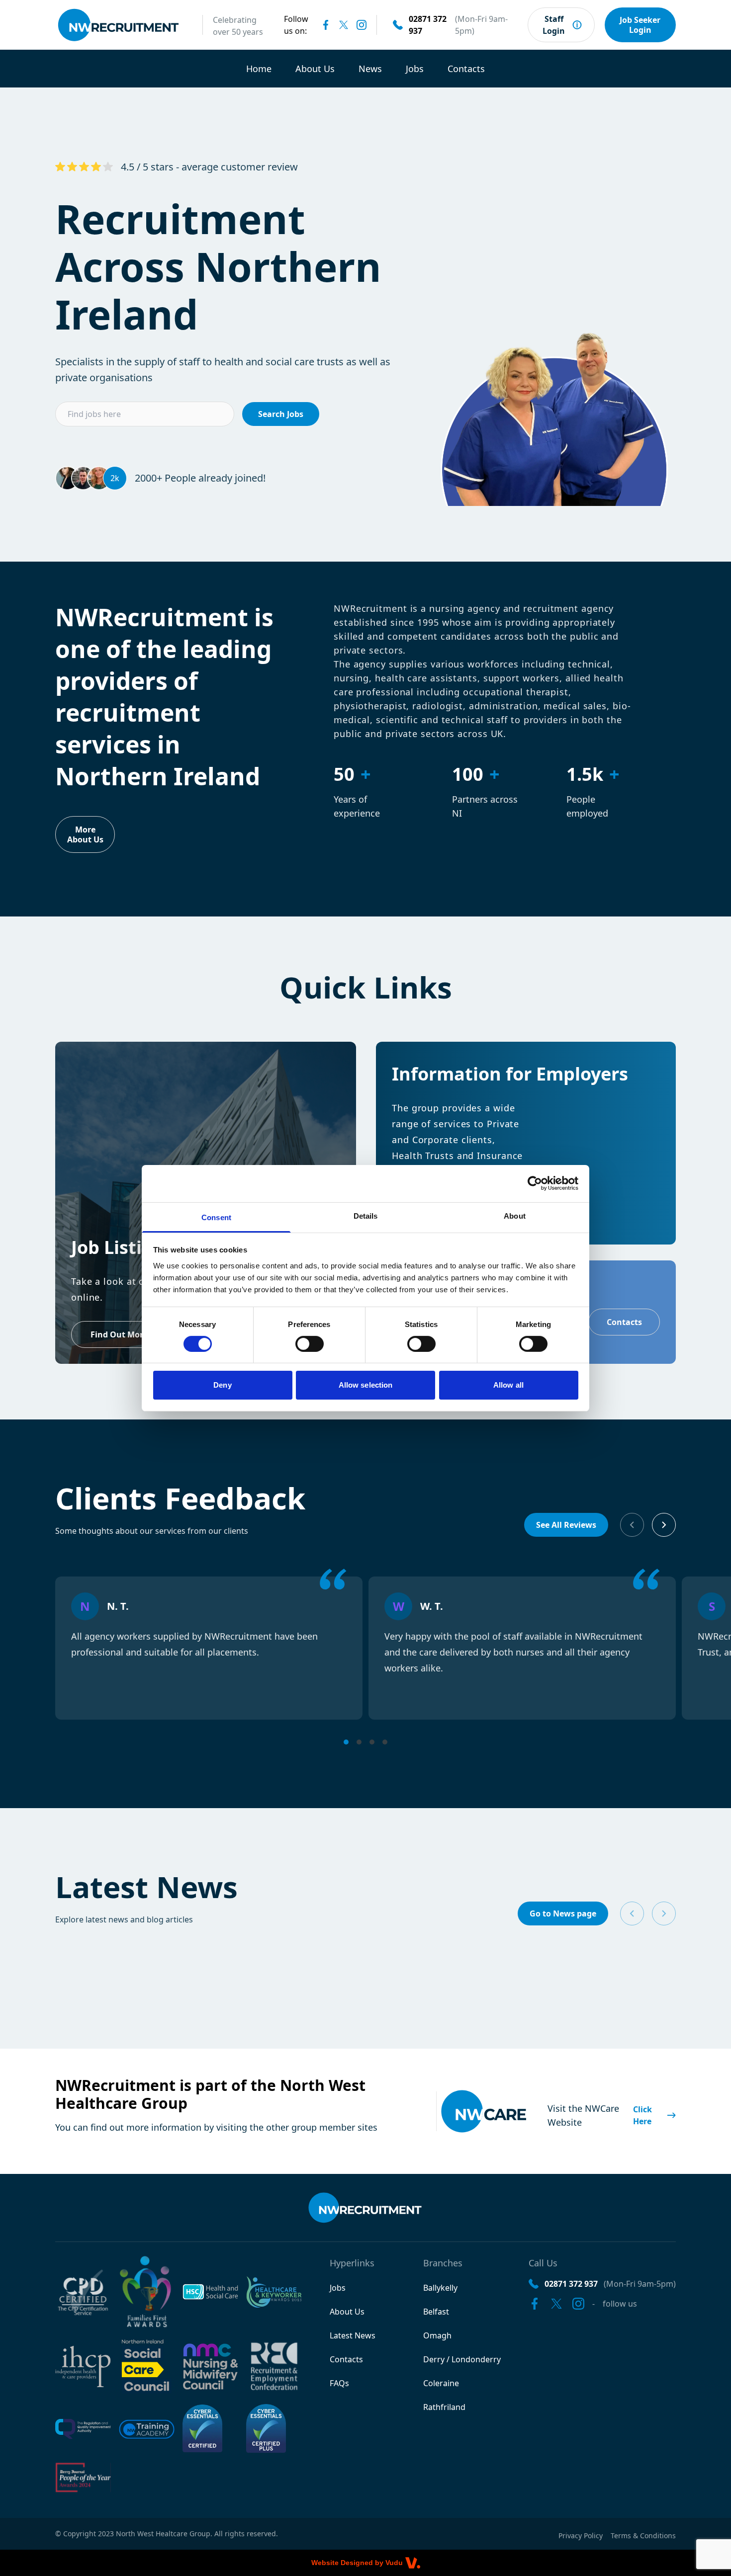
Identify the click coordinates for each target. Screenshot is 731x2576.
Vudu (394, 2563)
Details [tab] (366, 1215)
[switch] (310, 1344)
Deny (222, 1385)
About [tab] (515, 1215)
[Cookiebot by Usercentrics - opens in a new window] (535, 1183)
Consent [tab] (216, 1217)
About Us (315, 69)
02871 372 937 (428, 25)
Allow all (508, 1385)
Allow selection (366, 1385)
